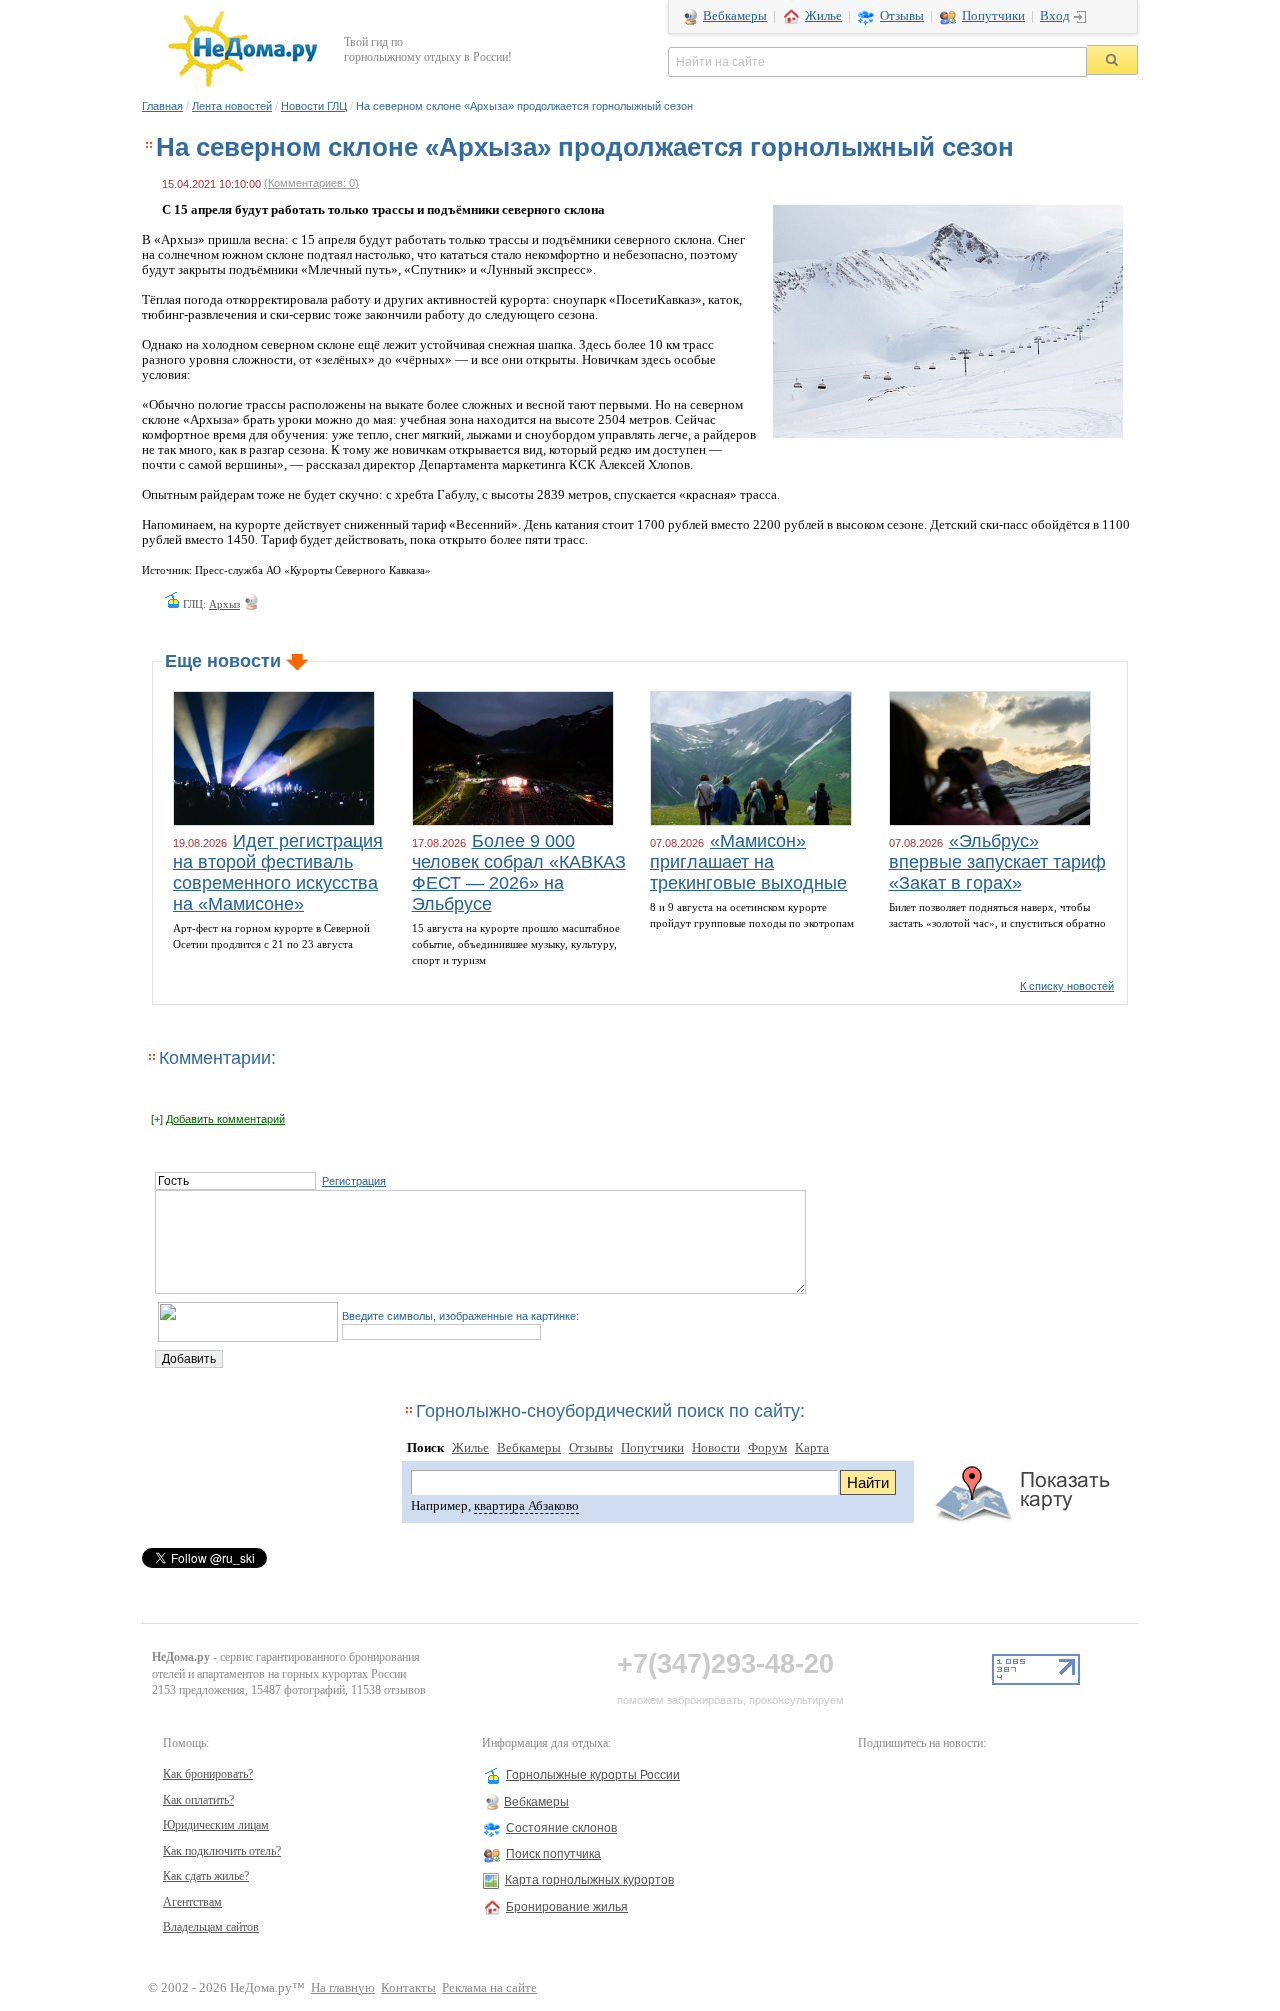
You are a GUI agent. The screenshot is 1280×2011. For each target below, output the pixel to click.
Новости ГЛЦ (314, 106)
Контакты (408, 1988)
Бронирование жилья (567, 1907)
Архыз (224, 604)
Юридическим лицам (216, 1825)
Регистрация (354, 1181)
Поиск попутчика (553, 1854)
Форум (767, 1448)
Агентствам (192, 1902)
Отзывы (902, 16)
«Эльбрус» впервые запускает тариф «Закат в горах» (997, 862)
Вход (1055, 16)
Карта (812, 1448)
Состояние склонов (561, 1828)
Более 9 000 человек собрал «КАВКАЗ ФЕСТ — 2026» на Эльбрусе (519, 872)
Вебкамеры (735, 16)
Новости (716, 1448)
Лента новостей (232, 106)
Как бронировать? (208, 1774)
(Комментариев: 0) (311, 183)
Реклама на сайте (489, 1988)
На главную (343, 1988)
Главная (162, 106)
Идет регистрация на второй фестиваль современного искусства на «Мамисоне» (278, 872)
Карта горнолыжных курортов (589, 1880)
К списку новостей (1067, 986)
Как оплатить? (198, 1800)
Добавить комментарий (225, 1119)
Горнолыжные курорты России (593, 1775)
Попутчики (993, 16)
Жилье (823, 16)
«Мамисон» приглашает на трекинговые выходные (748, 862)
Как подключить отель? (222, 1851)
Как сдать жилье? (206, 1876)
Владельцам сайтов (211, 1927)
